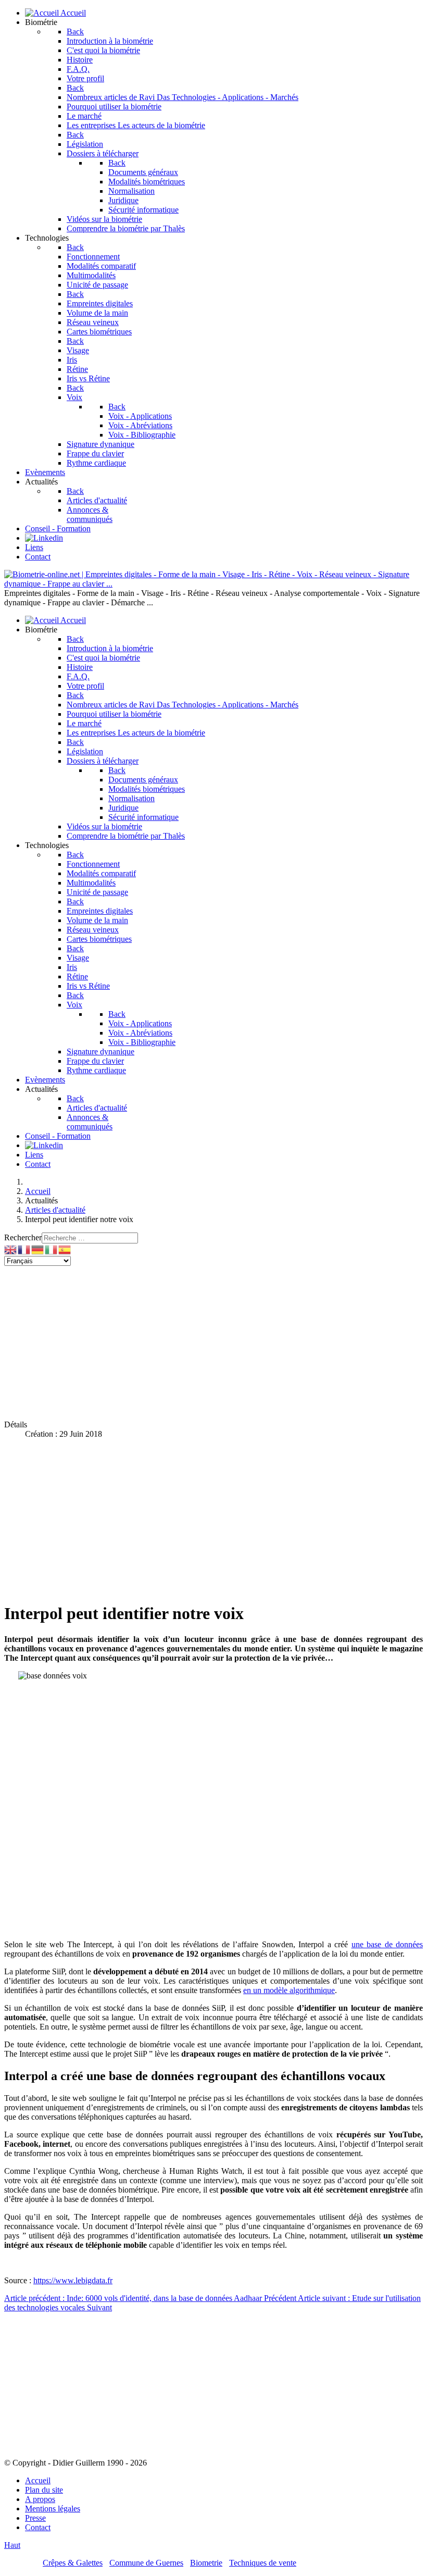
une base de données (387, 1944)
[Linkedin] (44, 538)
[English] (11, 1249)
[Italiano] (52, 1249)
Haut (12, 2545)
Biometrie (206, 2563)
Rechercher (23, 1237)
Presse (35, 2518)
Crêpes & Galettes (73, 2563)
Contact (38, 2527)
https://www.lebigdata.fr (73, 2280)
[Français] (24, 1249)
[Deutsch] (38, 1249)
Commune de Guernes (146, 2563)
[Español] (65, 1249)
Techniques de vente (263, 2563)
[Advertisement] (213, 1339)
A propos (40, 2499)
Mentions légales (53, 2509)
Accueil (38, 2480)
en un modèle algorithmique (289, 1990)
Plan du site (44, 2490)
